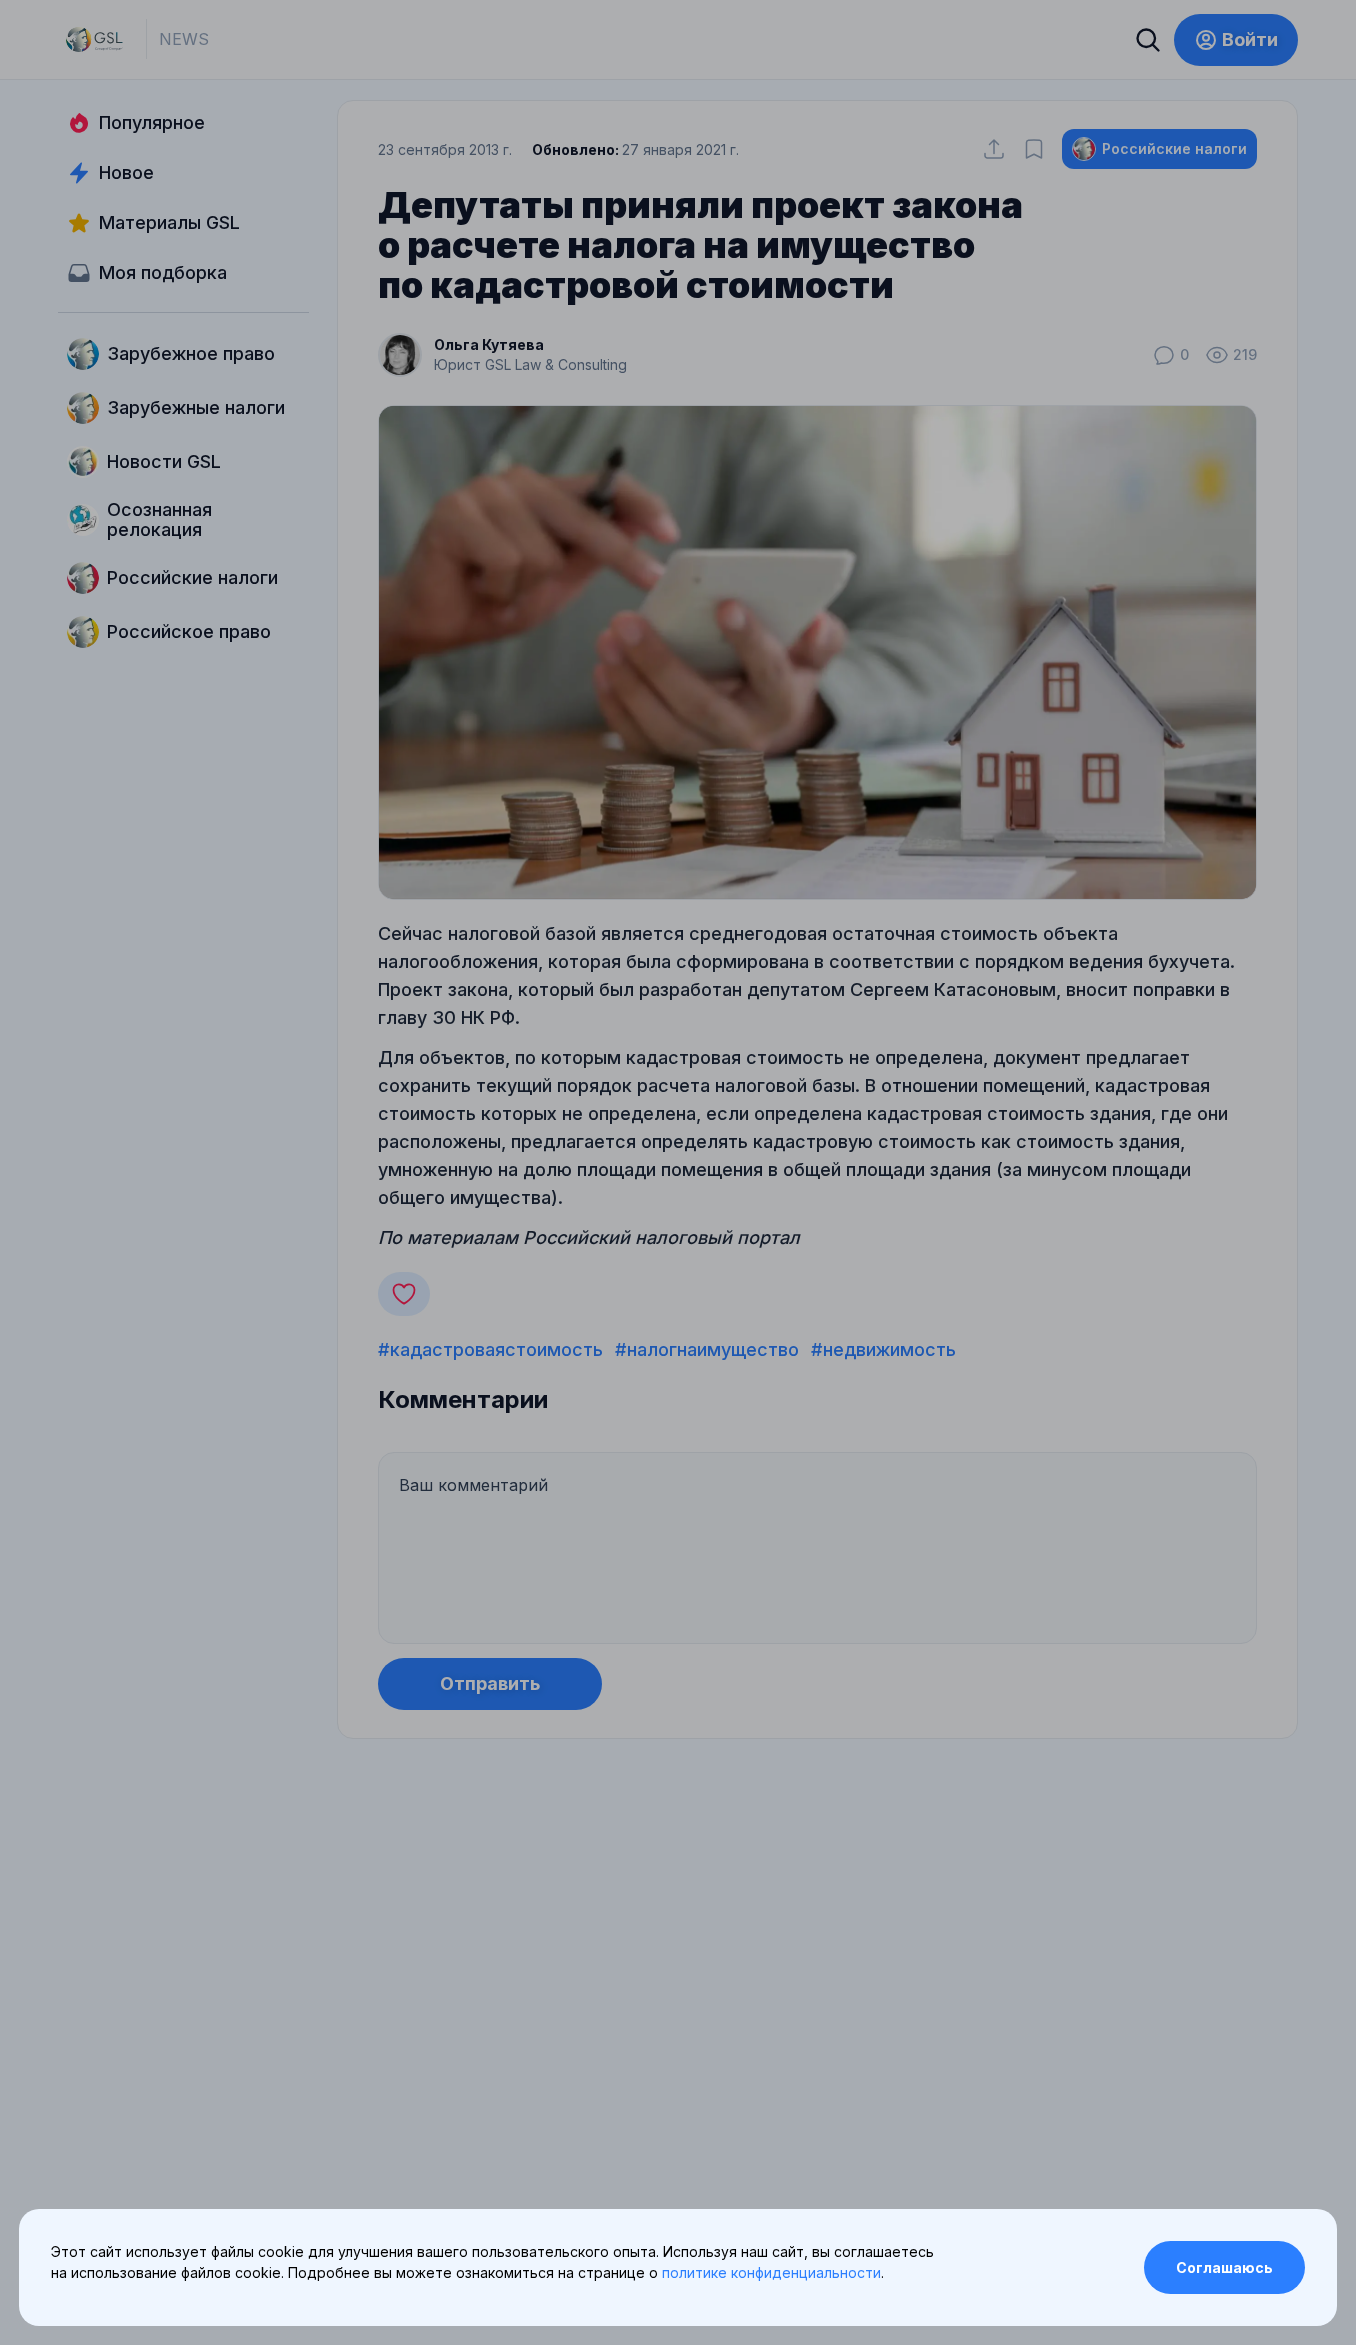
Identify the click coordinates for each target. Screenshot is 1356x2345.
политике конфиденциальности (771, 2272)
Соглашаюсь (1224, 2267)
